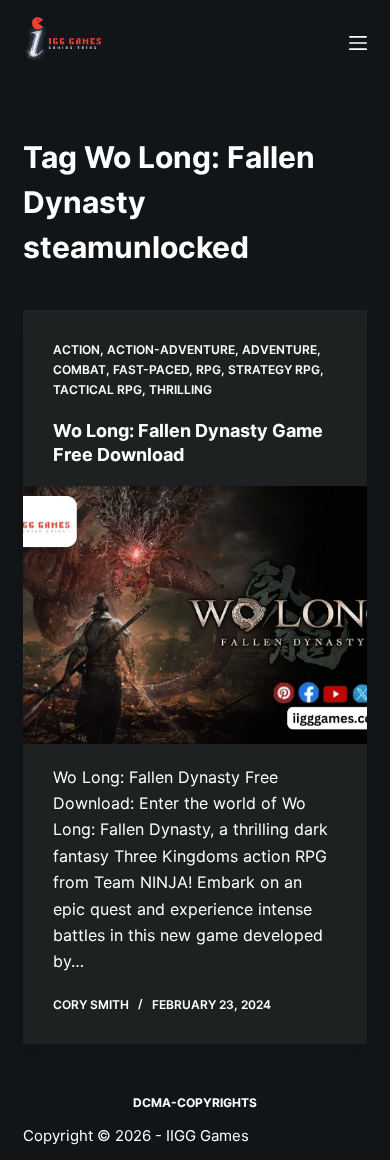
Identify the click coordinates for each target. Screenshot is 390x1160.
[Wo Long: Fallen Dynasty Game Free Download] (194, 614)
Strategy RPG (274, 369)
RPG (208, 369)
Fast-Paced (151, 369)
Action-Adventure (171, 349)
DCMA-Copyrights (195, 1102)
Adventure (279, 349)
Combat (79, 369)
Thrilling (180, 389)
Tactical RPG (97, 389)
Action (76, 349)
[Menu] (358, 43)
